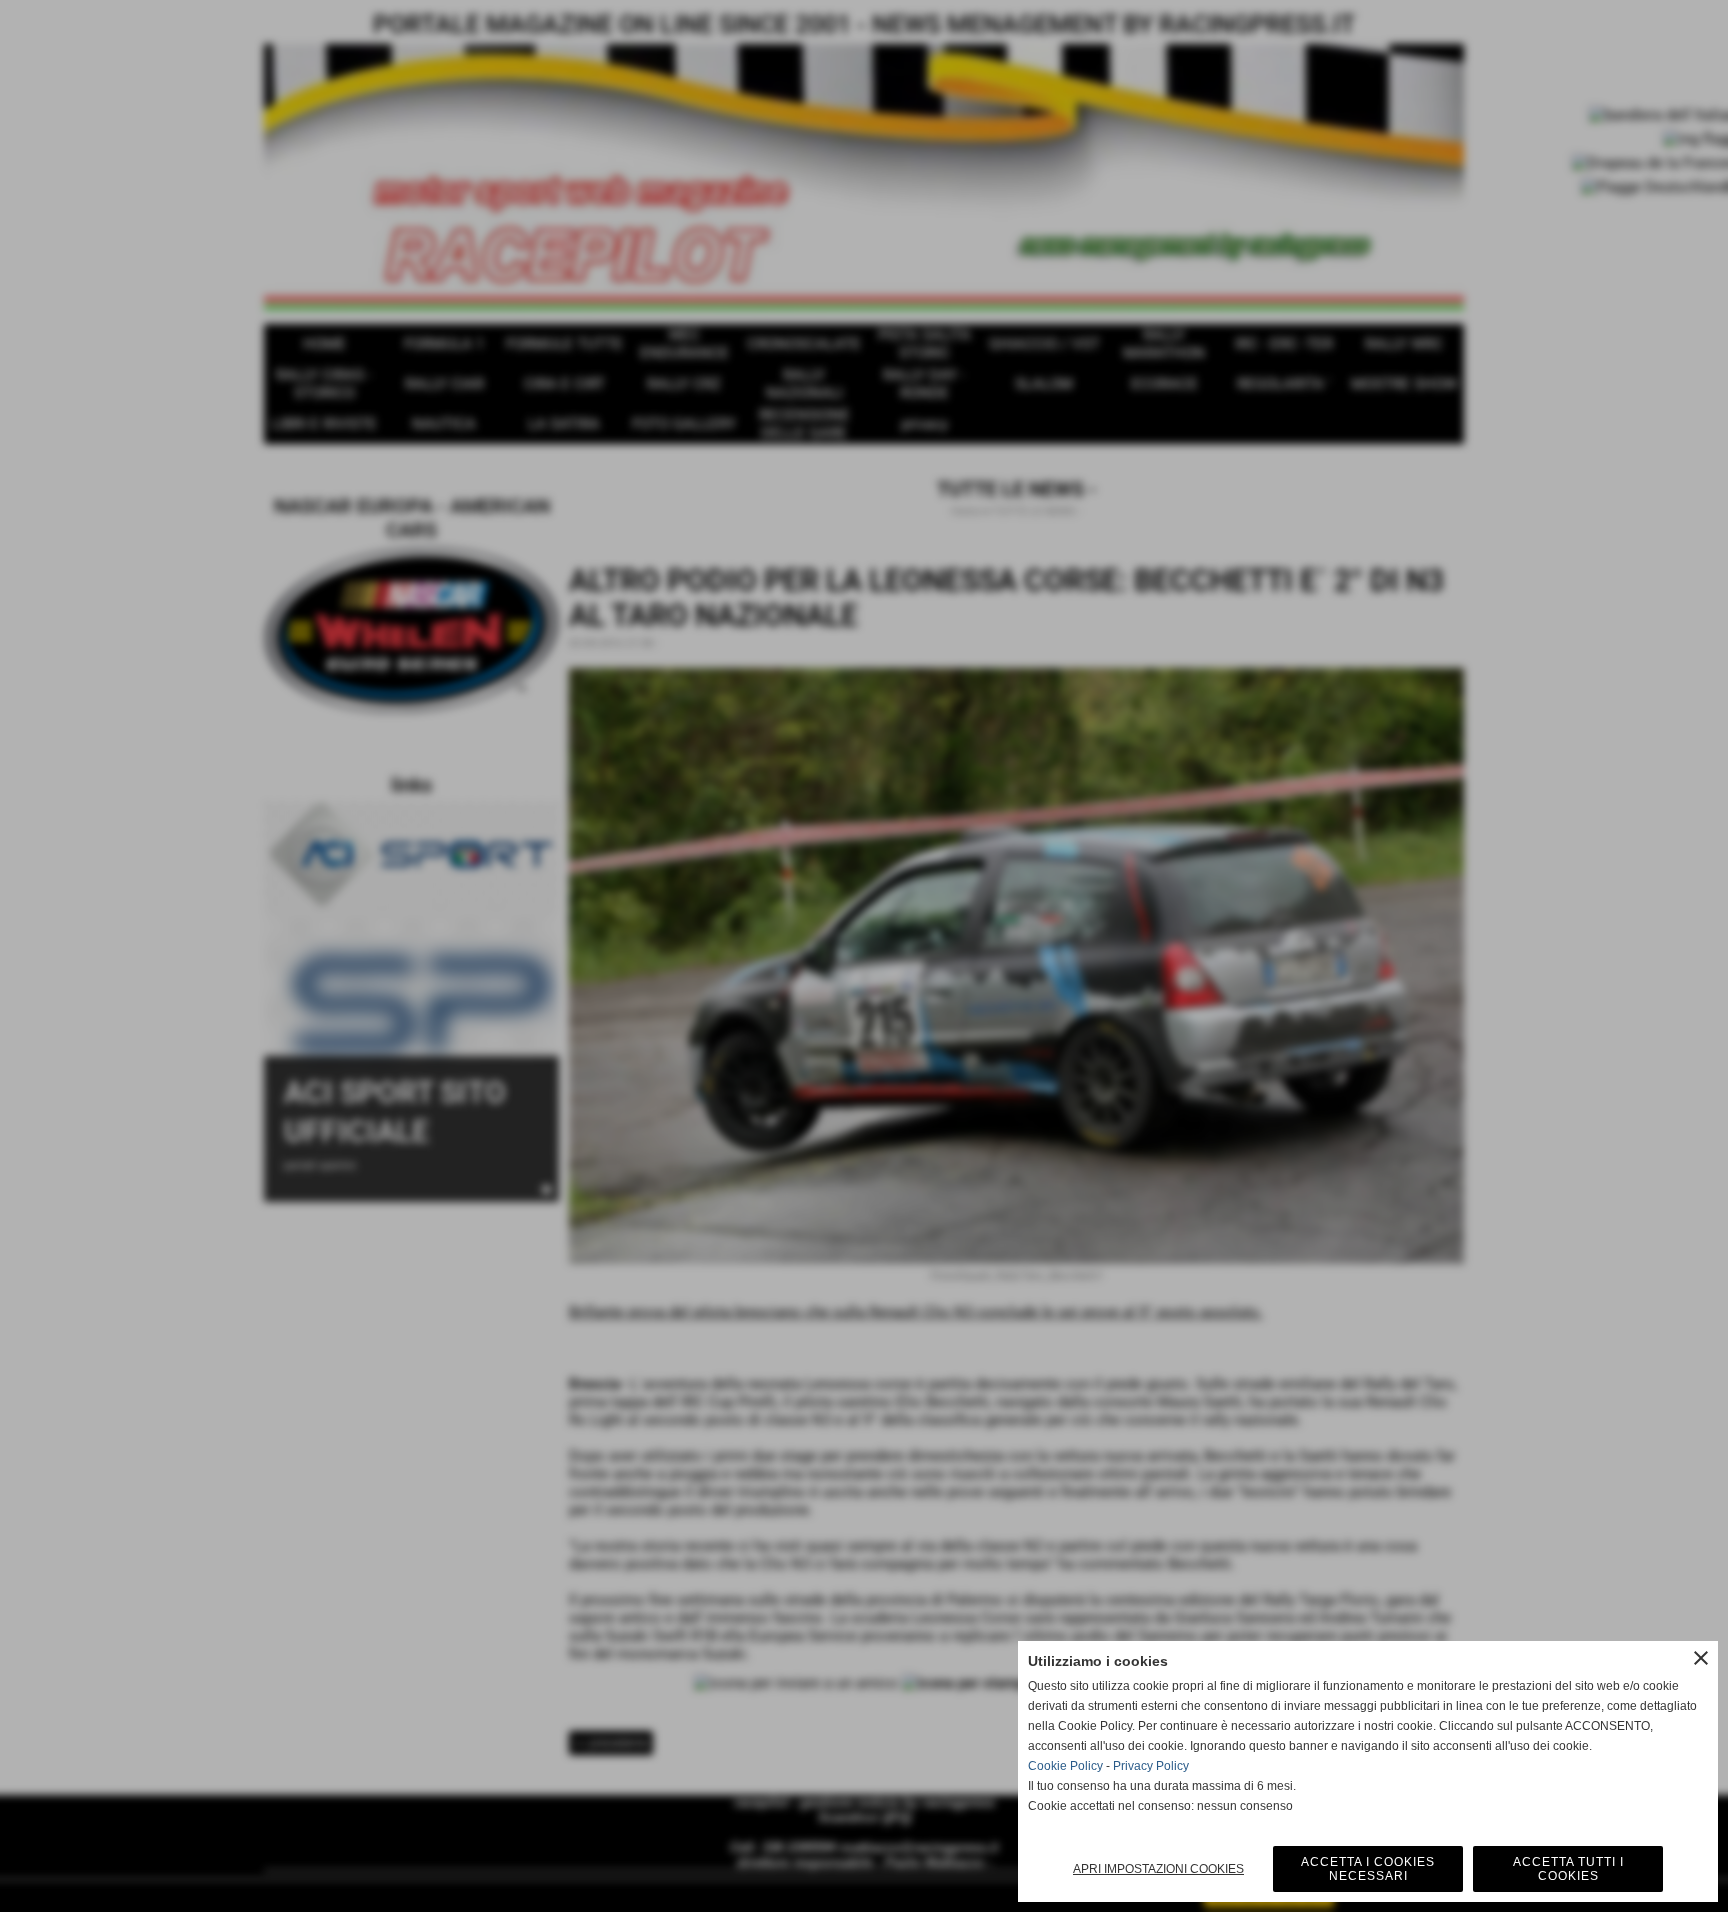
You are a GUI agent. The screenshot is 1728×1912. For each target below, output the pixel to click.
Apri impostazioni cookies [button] (1158, 1869)
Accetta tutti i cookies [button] (1568, 1869)
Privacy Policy (1151, 1766)
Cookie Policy (1065, 1766)
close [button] (1701, 1658)
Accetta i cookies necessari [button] (1368, 1869)
